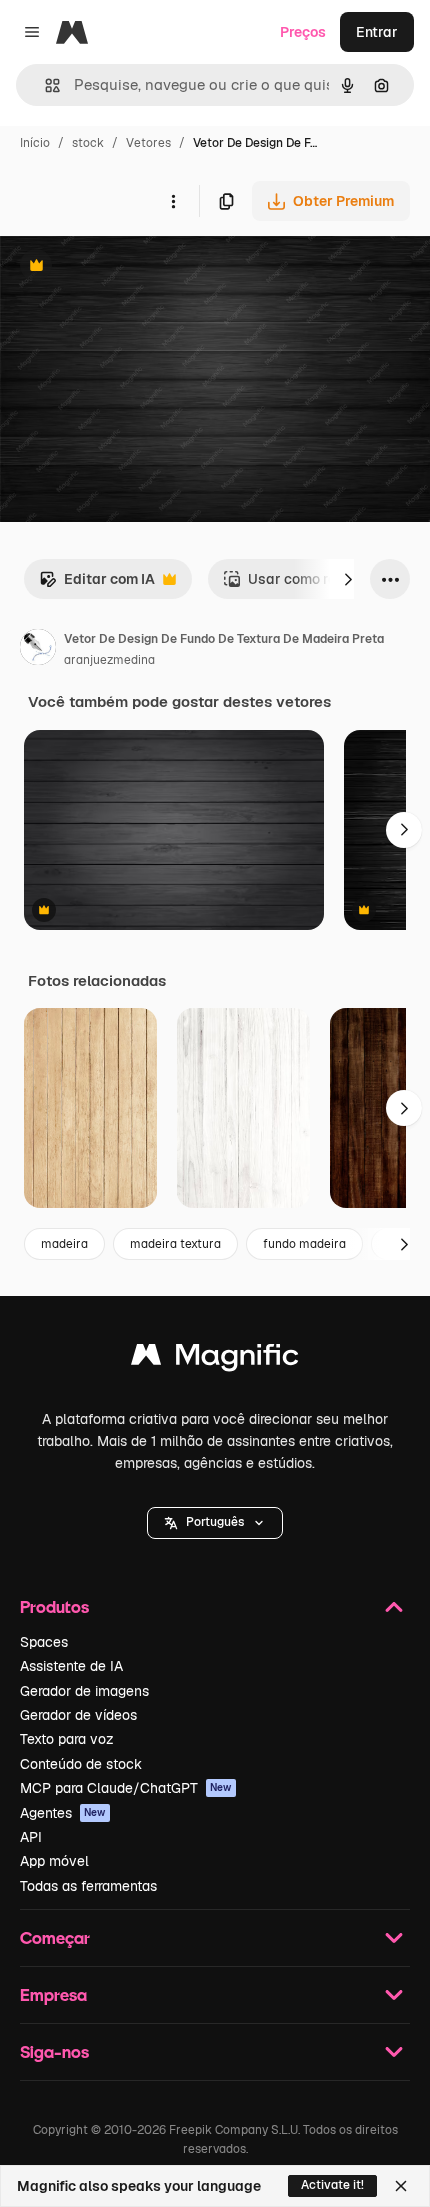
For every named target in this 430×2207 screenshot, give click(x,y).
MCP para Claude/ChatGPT (126, 1788)
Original (128, 267)
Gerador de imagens (84, 1691)
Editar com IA (97, 584)
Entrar (377, 32)
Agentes (63, 1813)
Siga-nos (54, 2051)
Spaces (44, 1642)
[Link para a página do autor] (38, 650)
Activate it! (332, 2185)
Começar (55, 1937)
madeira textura (175, 1244)
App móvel (54, 1861)
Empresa (53, 1994)
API (31, 1837)
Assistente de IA (71, 1666)
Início (35, 143)
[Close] (401, 2186)
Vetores (148, 143)
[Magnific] (215, 1359)
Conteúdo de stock (81, 1764)
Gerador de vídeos (78, 1715)
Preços (303, 32)
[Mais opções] (173, 201)
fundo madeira (304, 1244)
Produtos (54, 1606)
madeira (64, 1244)
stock (88, 143)
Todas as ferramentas (88, 1886)
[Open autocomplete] (44, 85)
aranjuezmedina (109, 660)
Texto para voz (67, 1739)
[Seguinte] (348, 579)
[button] (215, 1523)
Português (215, 1522)
